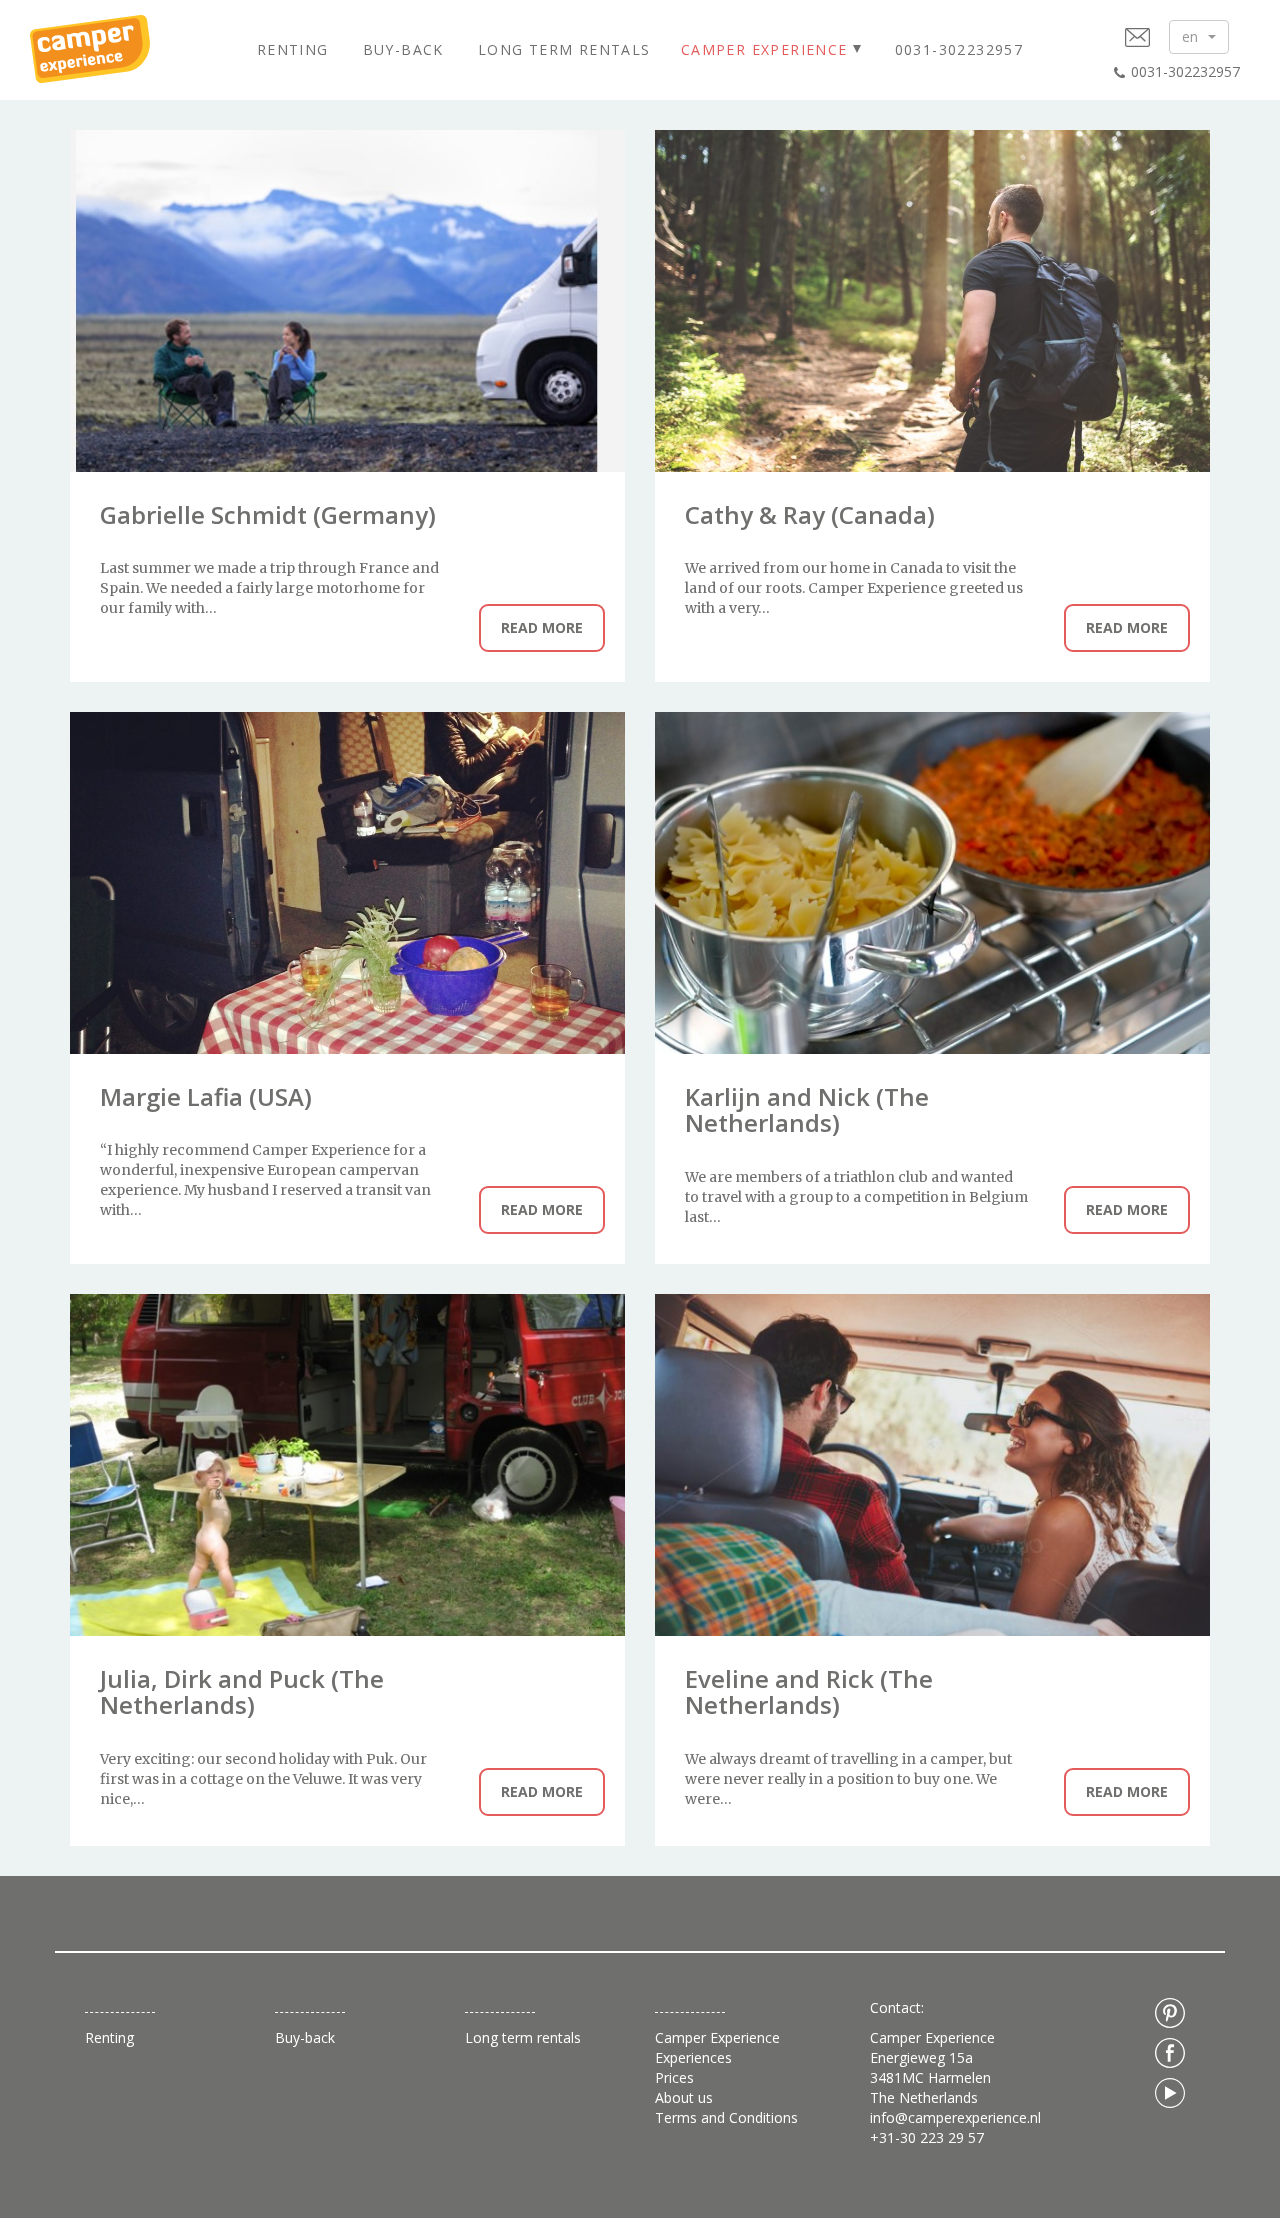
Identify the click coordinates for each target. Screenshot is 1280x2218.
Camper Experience (764, 49)
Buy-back (403, 49)
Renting (293, 49)
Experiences (693, 2057)
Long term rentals (564, 49)
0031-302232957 (959, 49)
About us (684, 2097)
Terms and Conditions (726, 2117)
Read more (542, 627)
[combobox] (1199, 37)
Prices (674, 2077)
